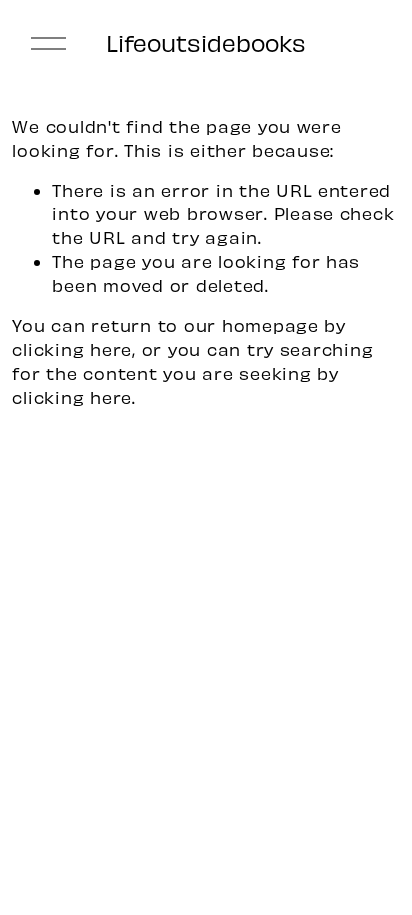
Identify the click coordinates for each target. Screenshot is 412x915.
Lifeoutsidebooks (206, 42)
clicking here (72, 349)
